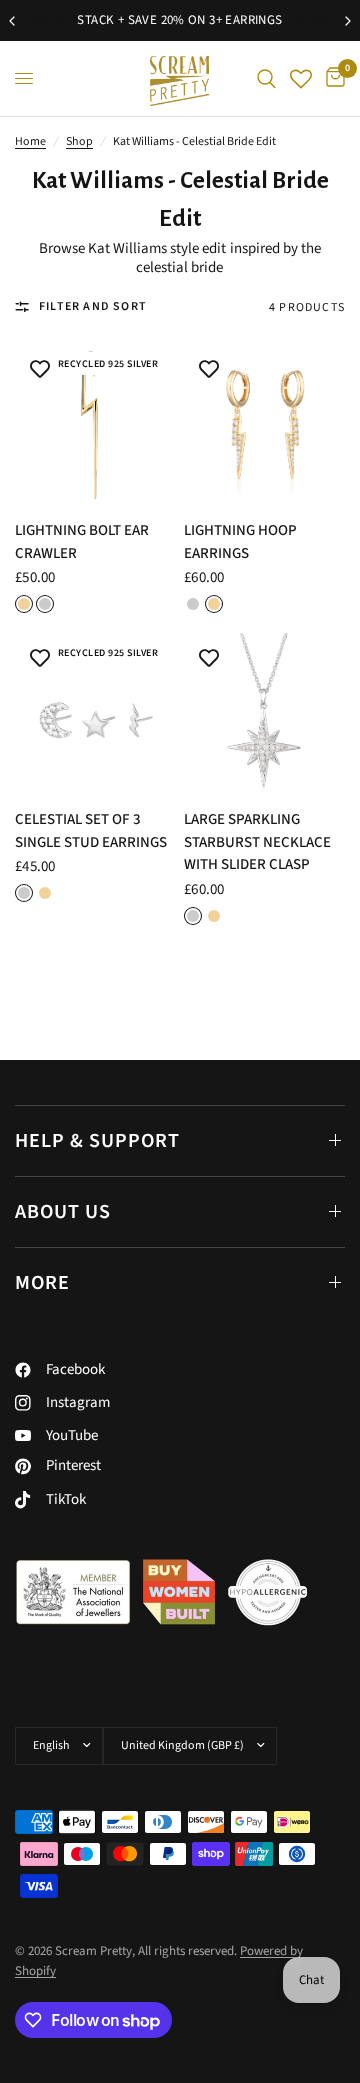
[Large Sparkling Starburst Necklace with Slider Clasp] (264, 713)
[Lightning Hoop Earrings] (264, 424)
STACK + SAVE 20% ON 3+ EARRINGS (179, 20)
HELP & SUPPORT (97, 1141)
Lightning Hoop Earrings (240, 542)
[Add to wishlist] (40, 369)
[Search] (266, 78)
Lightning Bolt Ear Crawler (82, 542)
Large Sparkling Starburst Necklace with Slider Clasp (257, 842)
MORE (42, 1283)
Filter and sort (93, 306)
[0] (332, 78)
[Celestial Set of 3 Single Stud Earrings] (95, 713)
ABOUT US (63, 1212)
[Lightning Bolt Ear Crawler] (95, 424)
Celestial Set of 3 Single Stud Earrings (91, 831)
